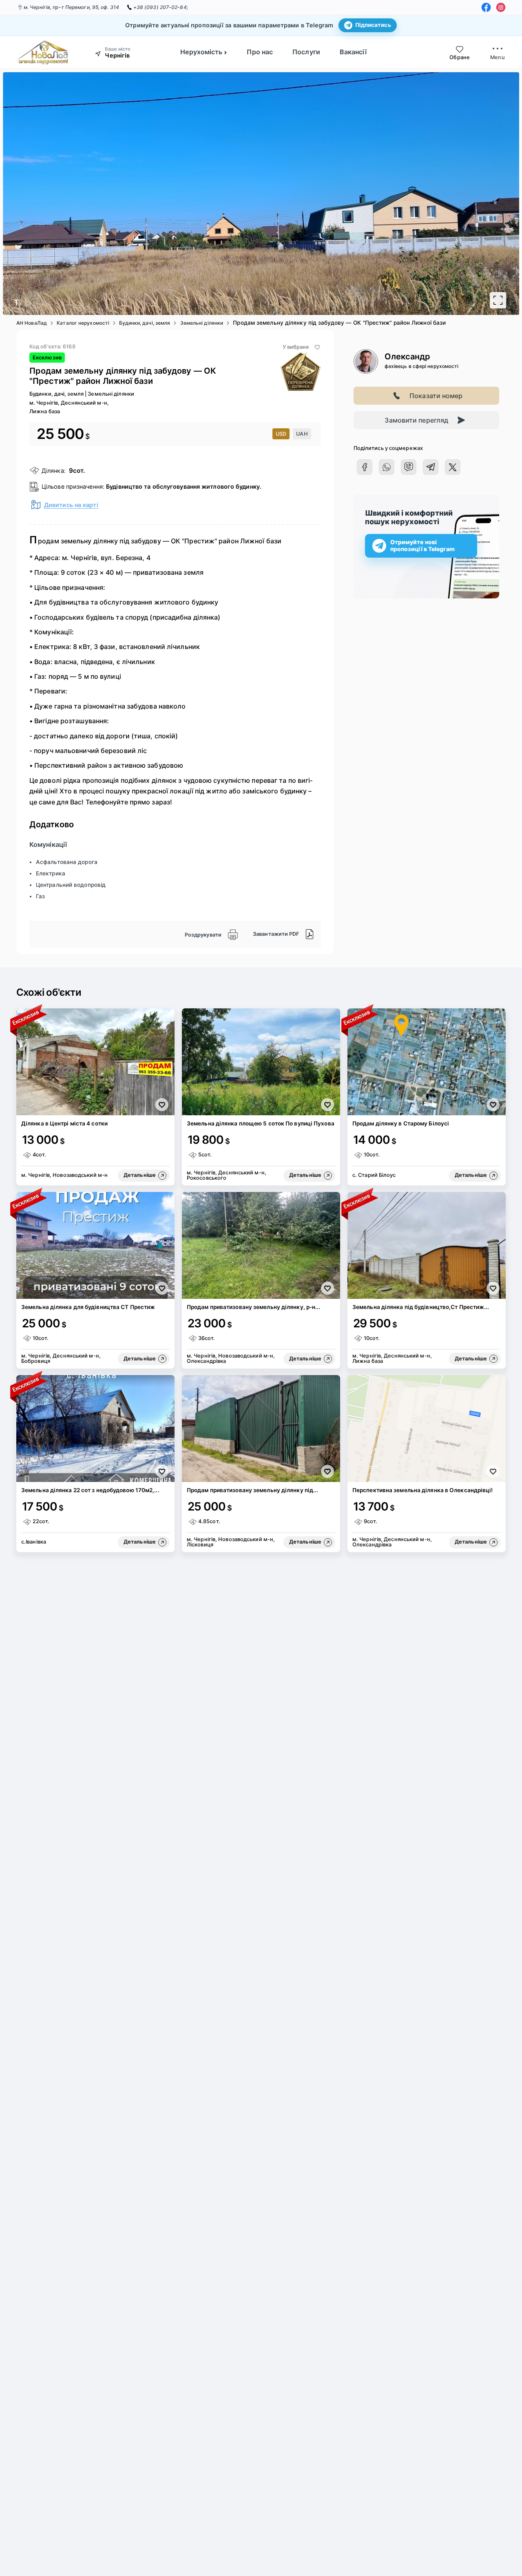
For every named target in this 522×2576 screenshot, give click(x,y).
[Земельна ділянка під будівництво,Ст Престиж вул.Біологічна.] (427, 1245)
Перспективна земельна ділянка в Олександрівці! (423, 1490)
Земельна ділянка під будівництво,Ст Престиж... (421, 1307)
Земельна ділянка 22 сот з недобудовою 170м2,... (90, 1490)
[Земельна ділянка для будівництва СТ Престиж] (95, 1245)
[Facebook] (486, 7)
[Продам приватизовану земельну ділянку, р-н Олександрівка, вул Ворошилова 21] (261, 1245)
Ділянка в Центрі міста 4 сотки (64, 1123)
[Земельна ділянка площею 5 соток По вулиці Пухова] (261, 1062)
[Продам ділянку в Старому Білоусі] (427, 1062)
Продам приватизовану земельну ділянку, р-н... (254, 1307)
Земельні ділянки (202, 323)
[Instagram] (501, 7)
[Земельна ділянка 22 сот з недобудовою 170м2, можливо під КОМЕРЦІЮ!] (95, 1429)
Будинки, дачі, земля (145, 323)
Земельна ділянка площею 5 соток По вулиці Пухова (261, 1123)
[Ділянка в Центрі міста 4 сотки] (95, 1062)
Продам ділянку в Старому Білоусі (401, 1123)
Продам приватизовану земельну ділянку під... (252, 1490)
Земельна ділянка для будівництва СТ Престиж (88, 1307)
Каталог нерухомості (83, 323)
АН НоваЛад (32, 323)
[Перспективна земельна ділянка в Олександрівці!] (427, 1429)
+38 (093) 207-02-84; (161, 7)
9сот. (77, 471)
